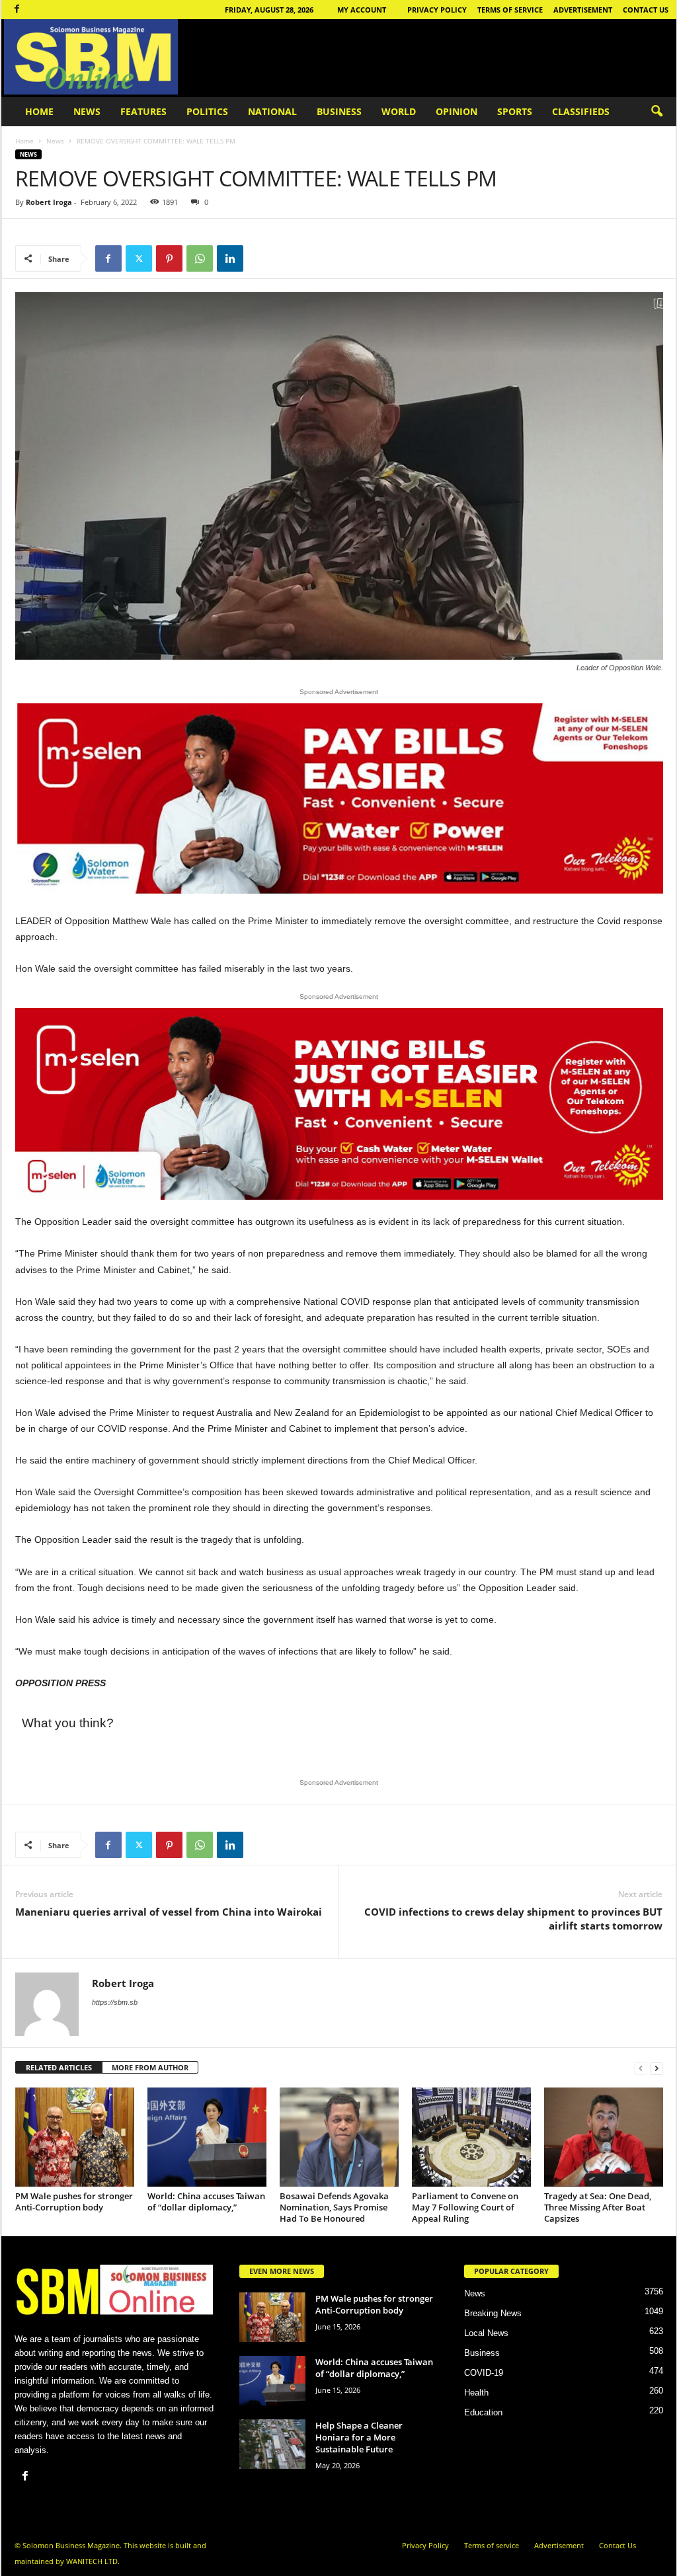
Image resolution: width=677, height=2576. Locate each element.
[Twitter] (139, 258)
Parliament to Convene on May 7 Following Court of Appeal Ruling (465, 2207)
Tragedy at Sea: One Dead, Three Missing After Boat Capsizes (598, 2207)
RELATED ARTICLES (59, 2067)
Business (339, 111)
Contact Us (646, 10)
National (272, 111)
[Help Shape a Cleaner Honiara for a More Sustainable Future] (272, 2444)
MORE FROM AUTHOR (150, 2067)
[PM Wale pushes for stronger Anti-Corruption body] (75, 2137)
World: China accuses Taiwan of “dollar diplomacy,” (206, 2202)
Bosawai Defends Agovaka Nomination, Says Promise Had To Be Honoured (334, 2207)
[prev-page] (641, 2068)
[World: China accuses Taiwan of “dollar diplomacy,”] (207, 2137)
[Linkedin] (230, 258)
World (399, 111)
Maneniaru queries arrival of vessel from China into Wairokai (169, 1912)
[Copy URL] (260, 258)
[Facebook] (17, 10)
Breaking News (493, 2313)
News (87, 111)
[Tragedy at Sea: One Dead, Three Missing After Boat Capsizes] (604, 2137)
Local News (486, 2333)
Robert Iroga (49, 202)
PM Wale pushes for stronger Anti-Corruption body (74, 2202)
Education (483, 2412)
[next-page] (657, 2068)
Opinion (457, 111)
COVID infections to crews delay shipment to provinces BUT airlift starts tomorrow (513, 1919)
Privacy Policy (437, 10)
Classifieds (581, 111)
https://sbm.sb (115, 2002)
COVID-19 (484, 2373)
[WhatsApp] (200, 258)
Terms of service (510, 10)
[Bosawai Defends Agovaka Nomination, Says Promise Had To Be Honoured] (339, 2137)
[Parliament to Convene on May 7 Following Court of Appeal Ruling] (471, 2137)
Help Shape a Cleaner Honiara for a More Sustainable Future (359, 2437)
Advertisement (583, 10)
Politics (207, 111)
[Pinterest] (169, 258)
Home (39, 111)
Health (476, 2393)
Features (143, 111)
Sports (515, 111)
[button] (657, 112)
